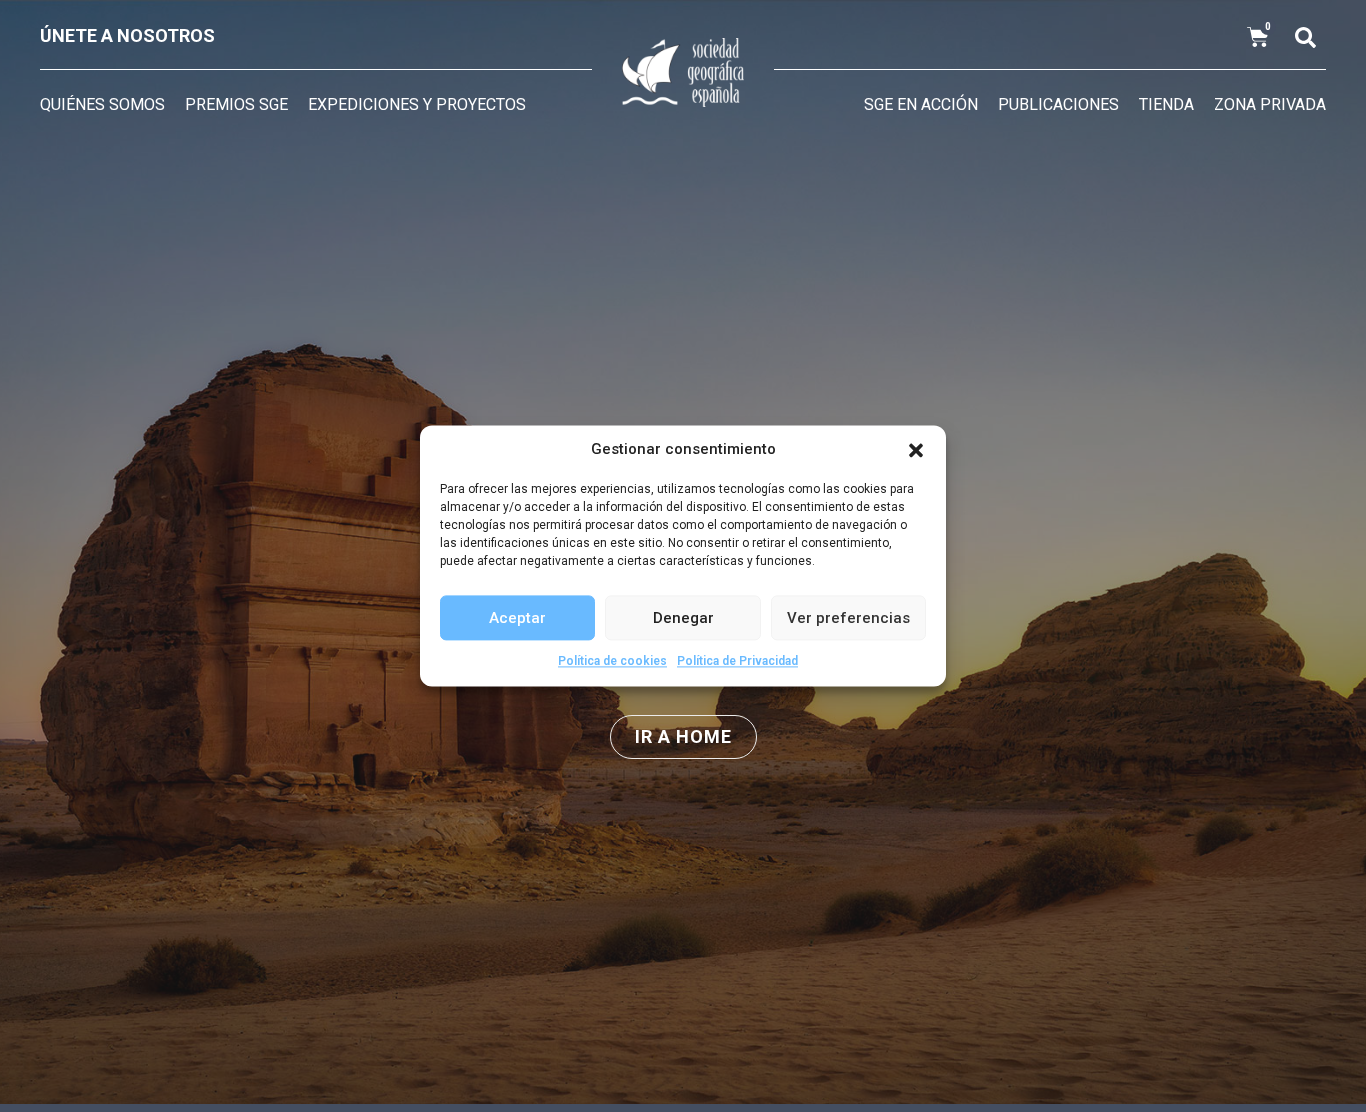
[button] (916, 450)
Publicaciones (1058, 104)
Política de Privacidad (737, 661)
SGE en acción (921, 104)
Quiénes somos (102, 104)
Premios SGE (236, 104)
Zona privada (1270, 104)
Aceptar (517, 618)
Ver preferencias (848, 618)
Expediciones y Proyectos (417, 104)
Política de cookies (612, 661)
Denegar (683, 618)
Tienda (1166, 104)
